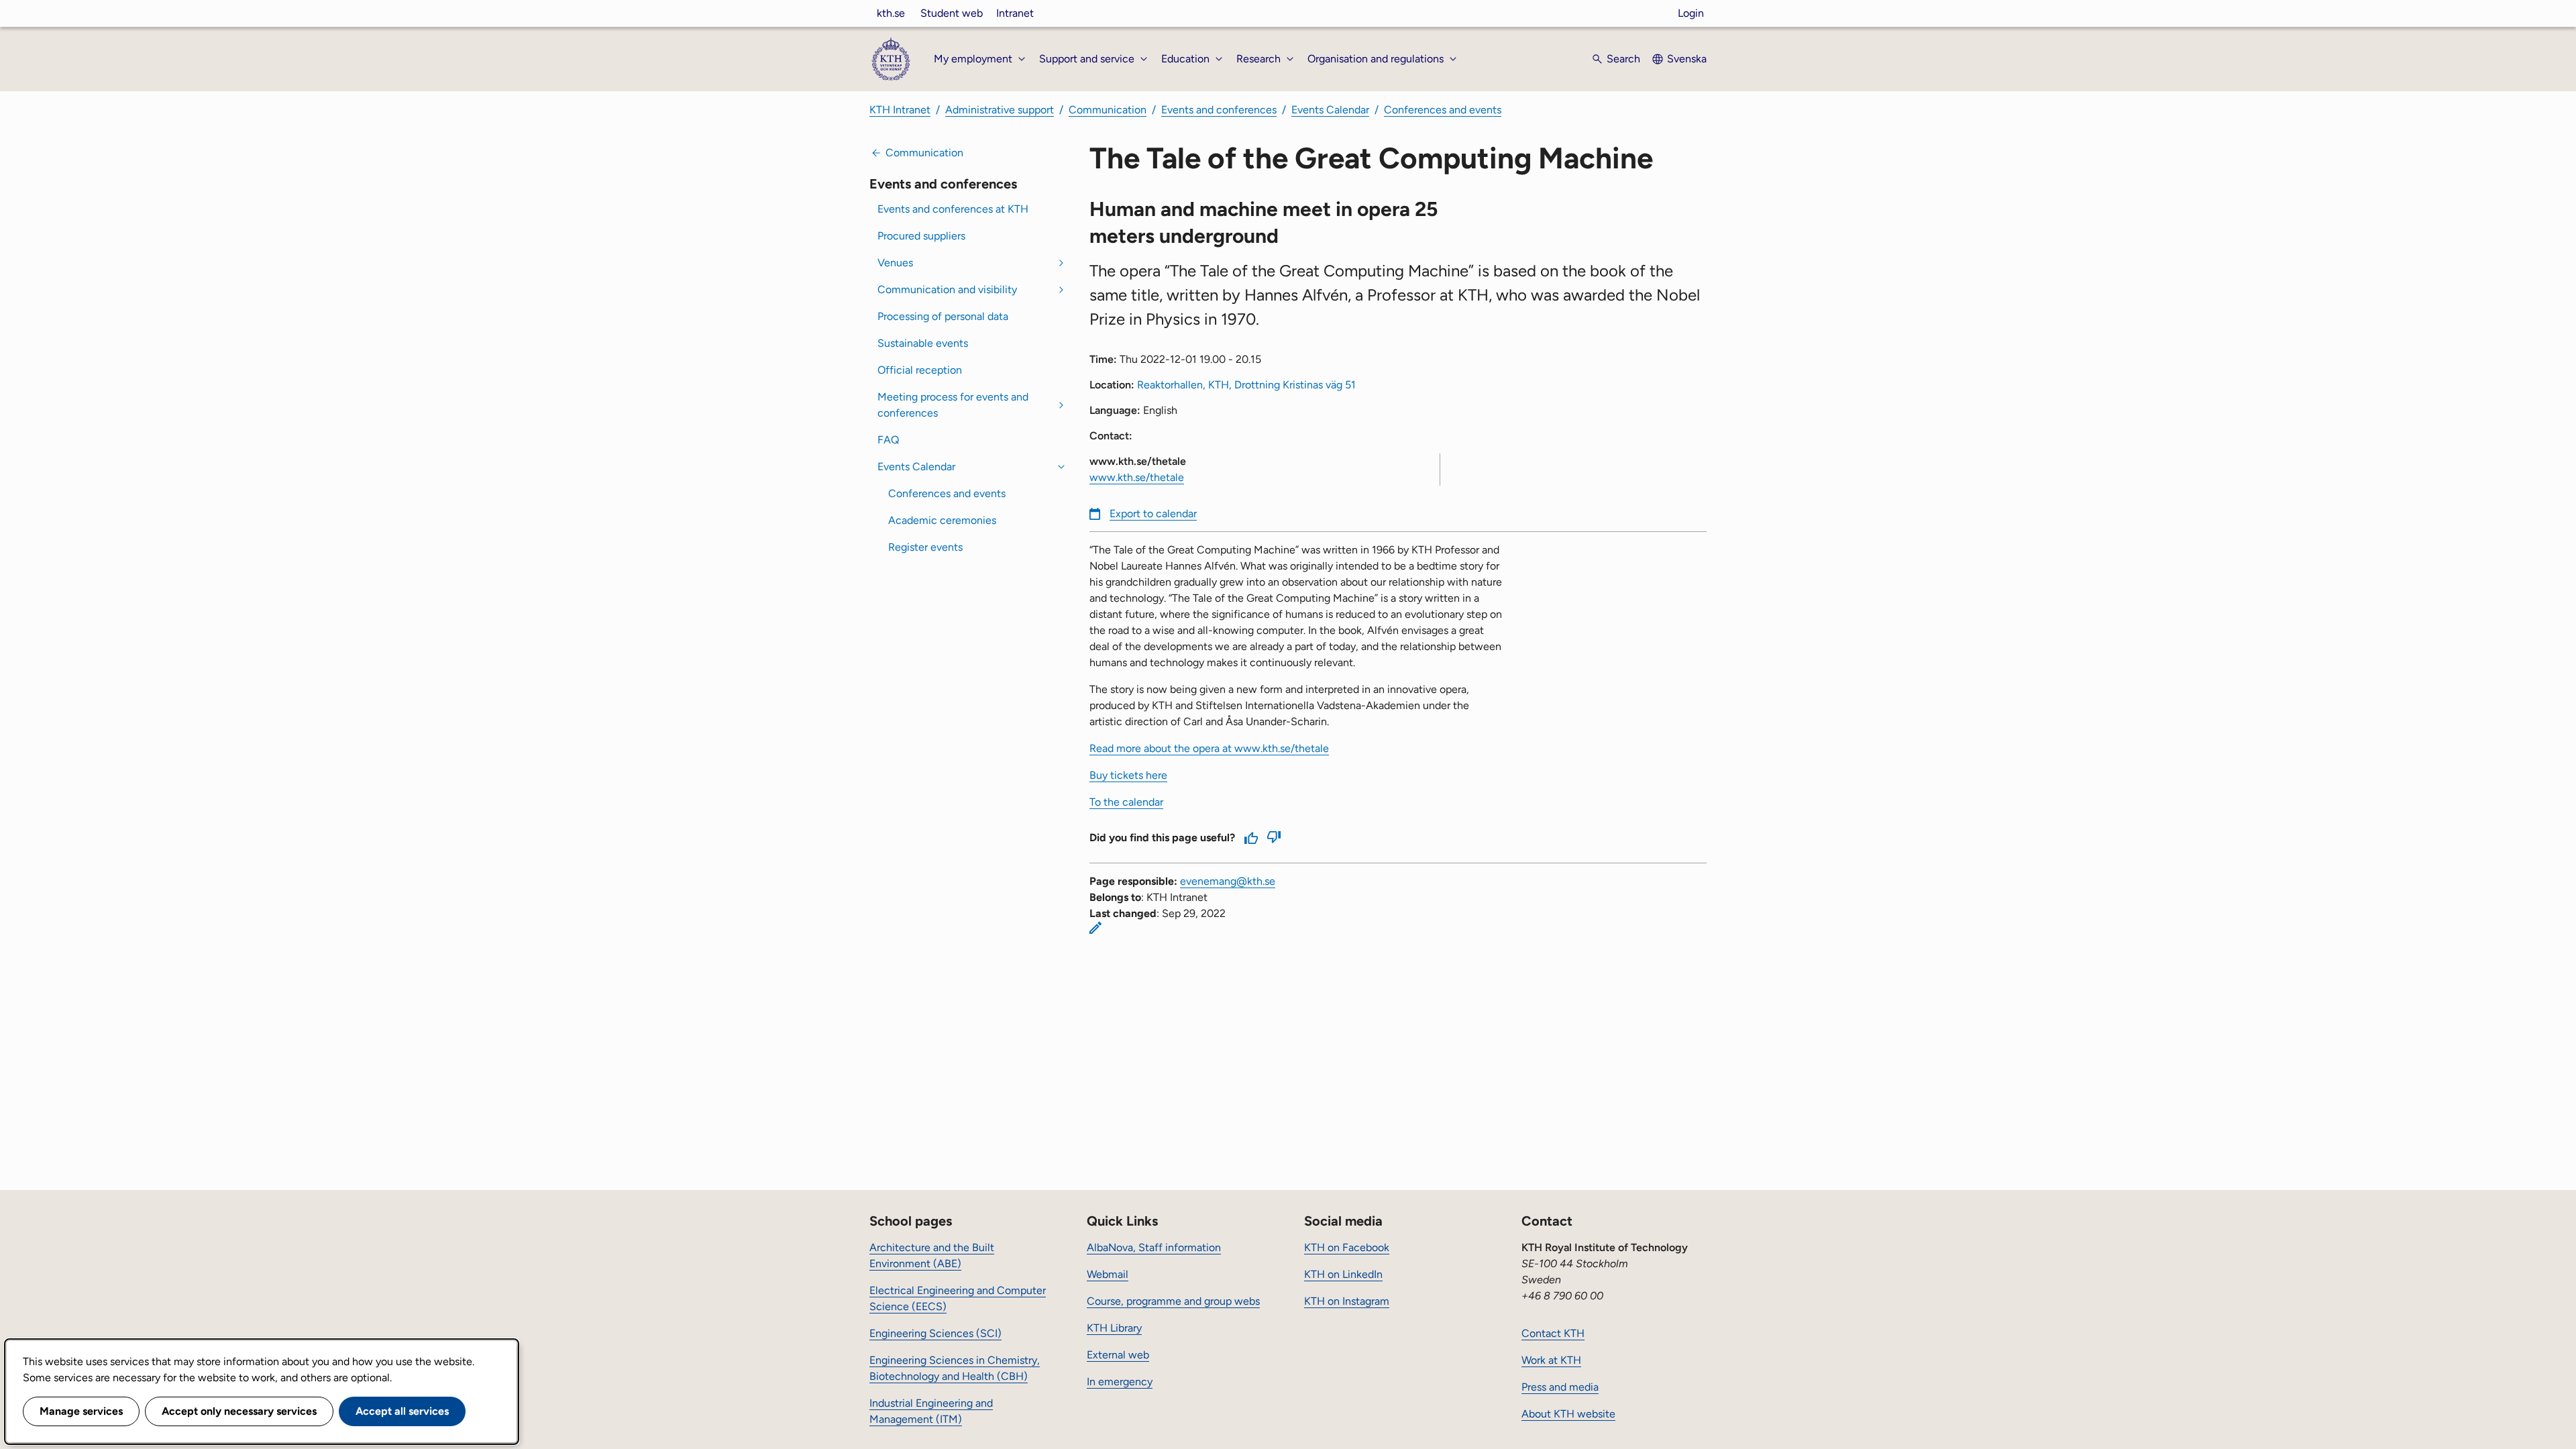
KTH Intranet (900, 110)
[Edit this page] (1095, 928)
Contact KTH (1553, 1333)
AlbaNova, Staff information (1154, 1247)
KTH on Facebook (1347, 1247)
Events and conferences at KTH (953, 209)
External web (1118, 1355)
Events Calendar (1330, 110)
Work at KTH (1551, 1360)
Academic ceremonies (942, 520)
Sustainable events (923, 343)
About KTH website (1568, 1414)
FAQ (888, 440)
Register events (925, 547)
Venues (895, 263)
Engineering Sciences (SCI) (935, 1333)
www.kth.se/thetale (1137, 477)
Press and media (1560, 1387)
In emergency (1120, 1382)
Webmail (1108, 1274)
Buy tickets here (1128, 775)
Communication (1108, 110)
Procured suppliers (921, 236)
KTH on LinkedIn (1343, 1274)
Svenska (1687, 59)
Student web (952, 13)
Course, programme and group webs (1173, 1301)
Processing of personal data (943, 316)
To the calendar (1126, 802)
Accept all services (402, 1411)
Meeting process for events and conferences (953, 405)
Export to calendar (1153, 514)
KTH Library (1114, 1328)
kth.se (891, 13)
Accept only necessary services (239, 1411)
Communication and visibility (947, 289)
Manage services (81, 1411)
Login (1691, 13)
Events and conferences (1219, 110)
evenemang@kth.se (1228, 881)
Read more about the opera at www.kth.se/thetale (1209, 748)
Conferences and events (1443, 110)
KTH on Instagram (1347, 1301)
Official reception (920, 370)
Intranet (1015, 13)
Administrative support (1000, 110)
